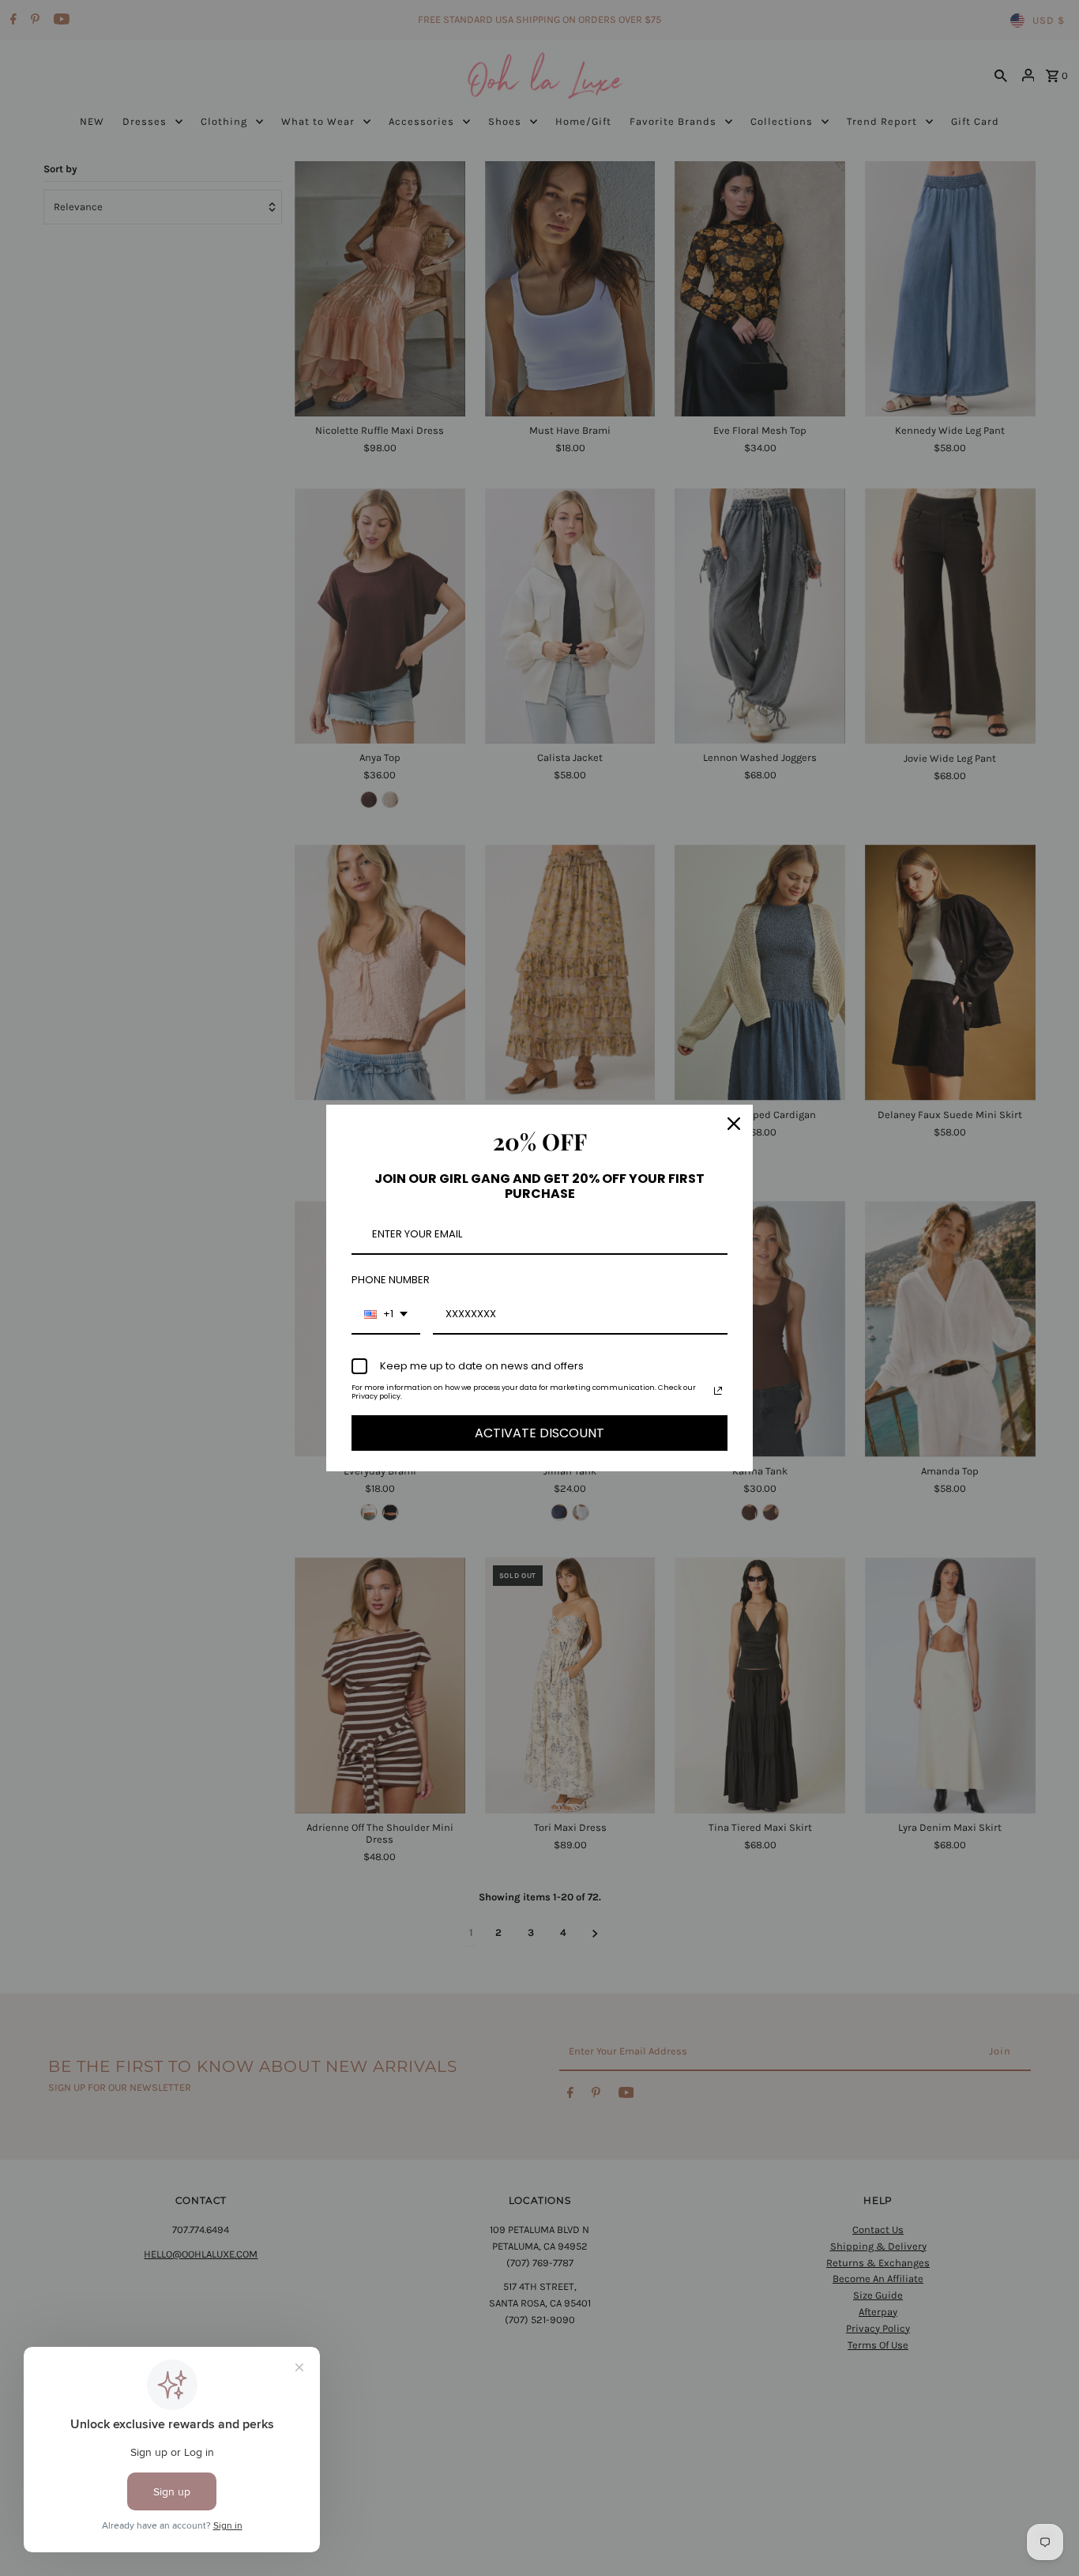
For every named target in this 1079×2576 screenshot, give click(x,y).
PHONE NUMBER (391, 1280)
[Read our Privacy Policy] (718, 1391)
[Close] (734, 1124)
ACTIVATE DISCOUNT (539, 1433)
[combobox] (386, 1315)
